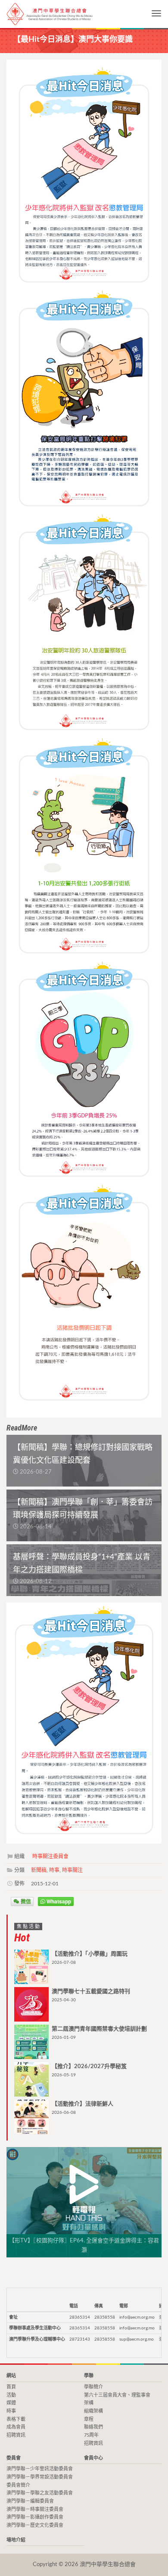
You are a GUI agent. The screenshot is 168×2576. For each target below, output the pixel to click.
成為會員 (16, 2427)
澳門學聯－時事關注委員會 (35, 2509)
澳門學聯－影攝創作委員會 (35, 2517)
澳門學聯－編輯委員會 (30, 2501)
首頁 (11, 2387)
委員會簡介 (18, 2485)
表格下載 (16, 2419)
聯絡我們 (93, 2427)
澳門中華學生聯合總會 (50, 14)
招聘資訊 (16, 2435)
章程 (89, 2419)
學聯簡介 (93, 2387)
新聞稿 (39, 1870)
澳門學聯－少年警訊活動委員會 (40, 2469)
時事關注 (72, 1870)
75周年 (91, 2435)
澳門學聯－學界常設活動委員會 (40, 2477)
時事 (54, 1870)
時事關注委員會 (50, 1856)
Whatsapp (58, 1901)
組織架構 (93, 2411)
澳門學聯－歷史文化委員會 (35, 2525)
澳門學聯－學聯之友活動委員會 (40, 2493)
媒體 (11, 2403)
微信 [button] (25, 1901)
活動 (11, 2395)
